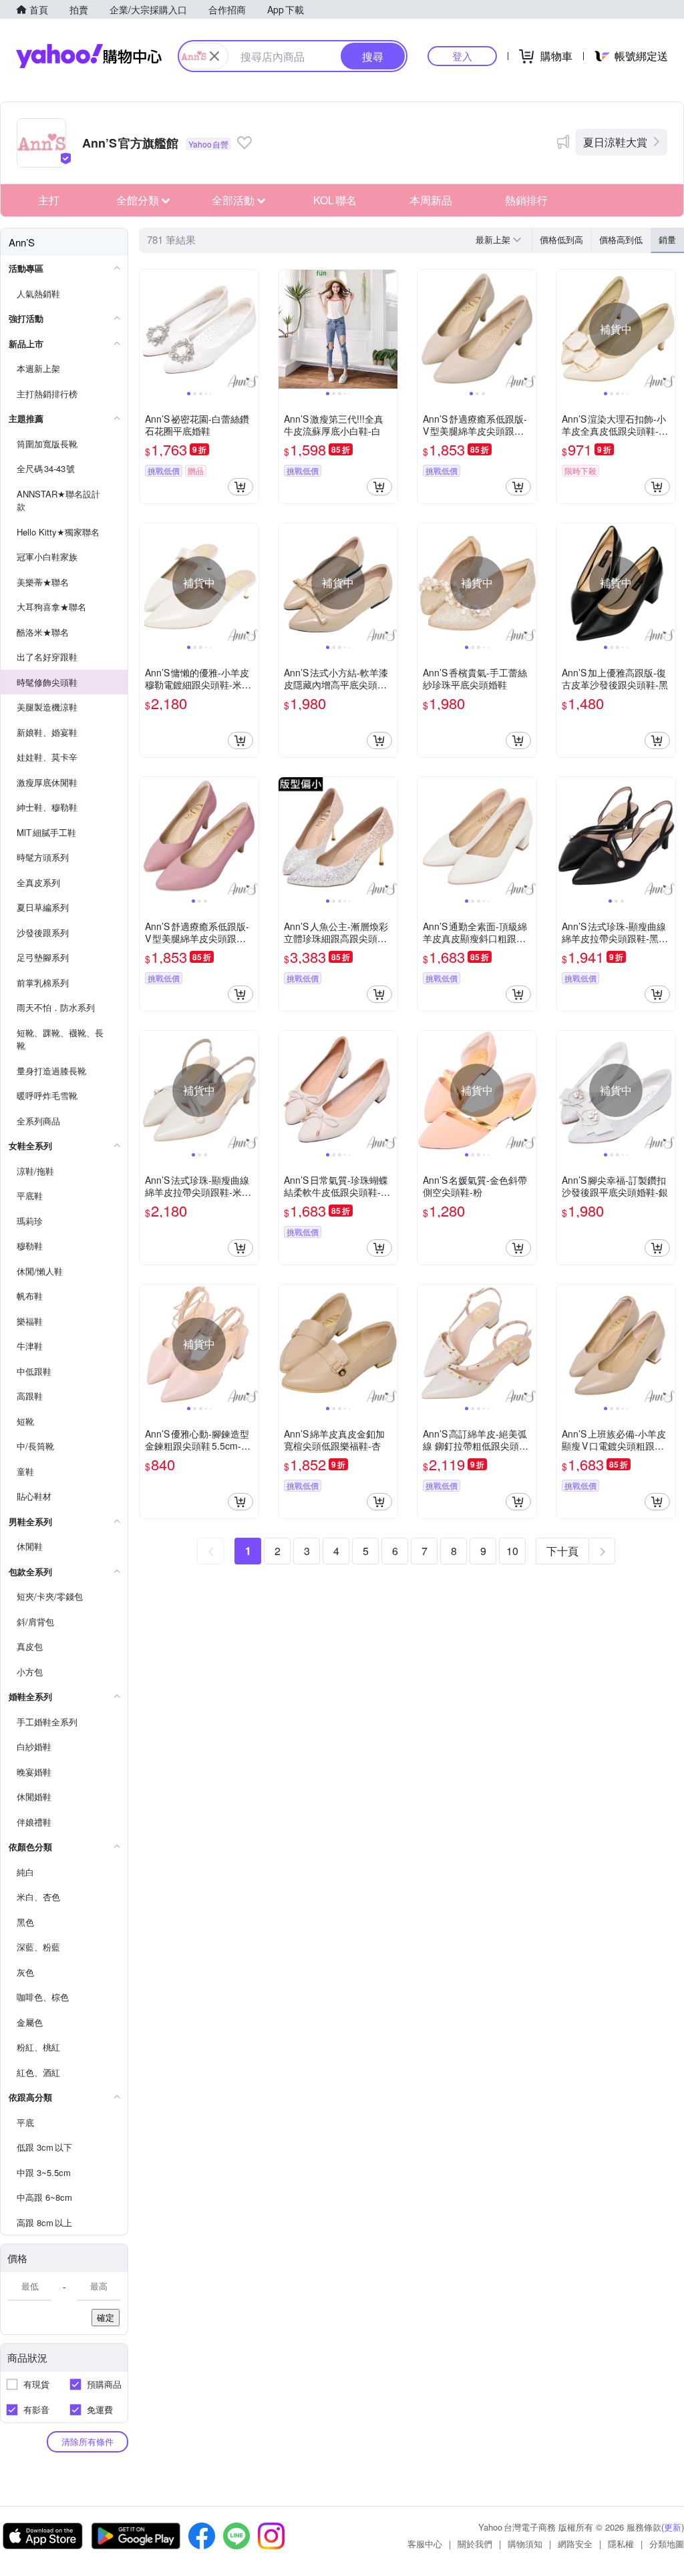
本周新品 (431, 200)
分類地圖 (667, 2544)
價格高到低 (621, 239)
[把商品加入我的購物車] (240, 487)
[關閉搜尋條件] (214, 56)
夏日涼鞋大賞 (615, 142)
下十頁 (562, 1551)
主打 (49, 200)
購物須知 (525, 2544)
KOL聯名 (335, 200)
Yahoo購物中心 (89, 56)
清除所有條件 (88, 2441)
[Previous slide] (148, 329)
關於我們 (475, 2544)
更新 (673, 2527)
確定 (106, 2317)
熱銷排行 (526, 200)
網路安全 (575, 2544)
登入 (462, 56)
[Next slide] (250, 329)
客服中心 (425, 2544)
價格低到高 (561, 239)
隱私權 (621, 2544)
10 (512, 1551)
